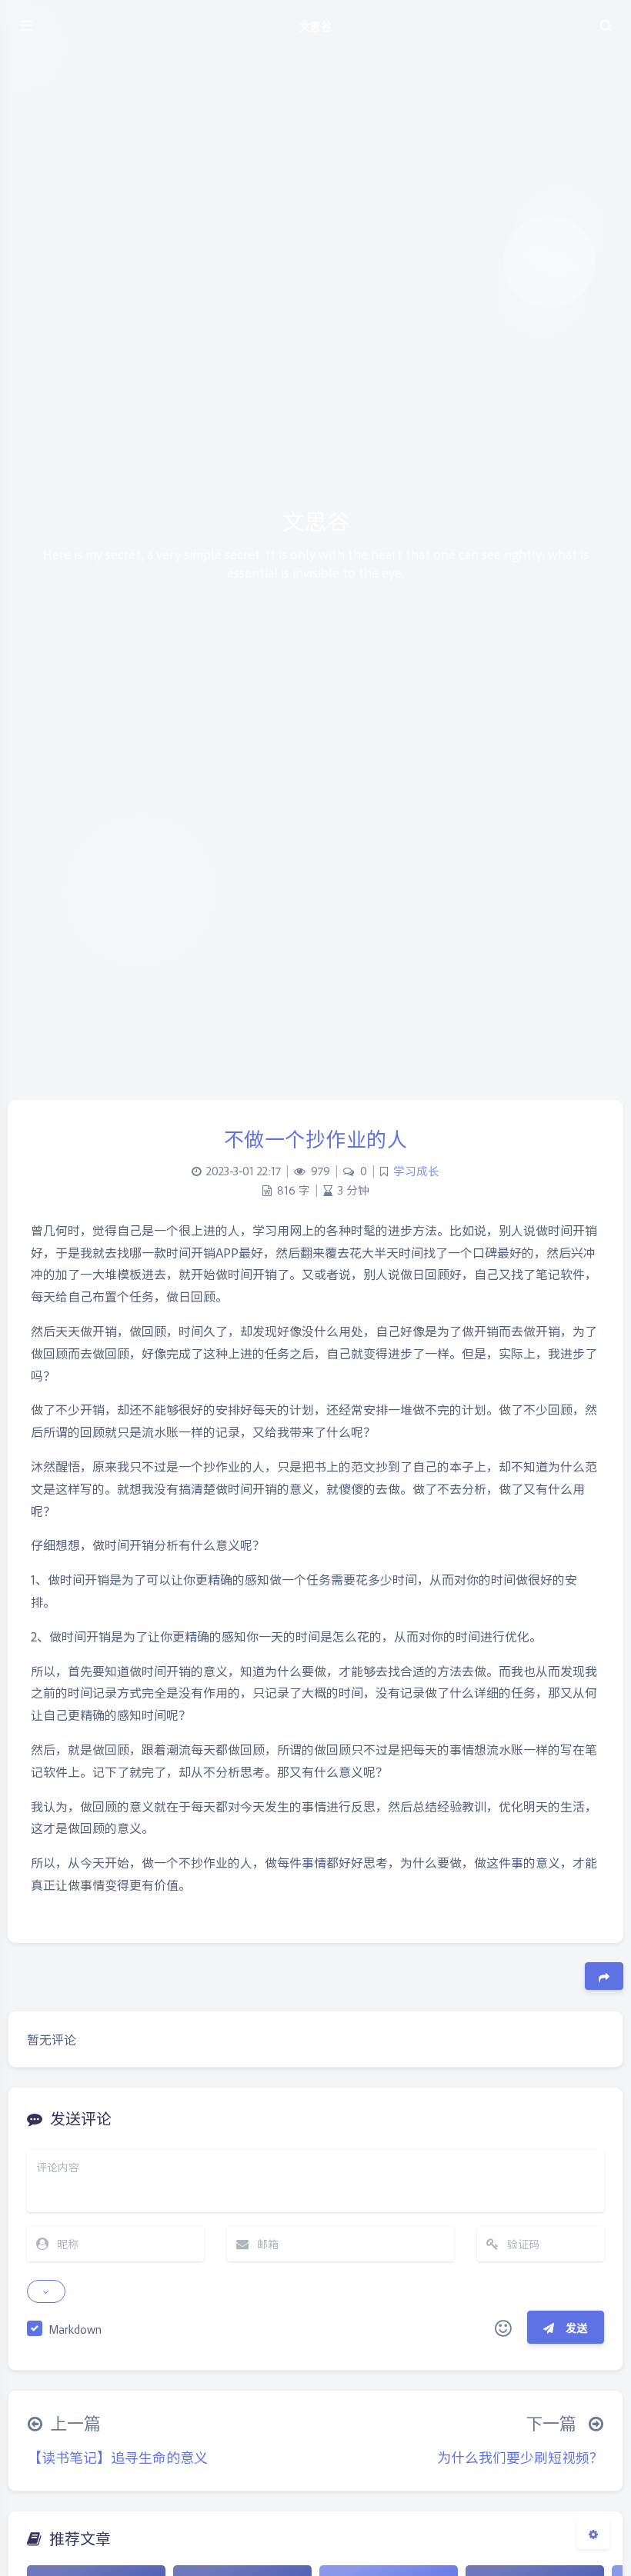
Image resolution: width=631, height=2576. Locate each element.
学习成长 (416, 1171)
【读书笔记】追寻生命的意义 (118, 2457)
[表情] (503, 2328)
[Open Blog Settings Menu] (593, 2533)
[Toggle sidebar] (25, 25)
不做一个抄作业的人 (316, 1138)
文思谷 (315, 26)
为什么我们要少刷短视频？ (520, 2457)
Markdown (75, 2329)
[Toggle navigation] (606, 25)
